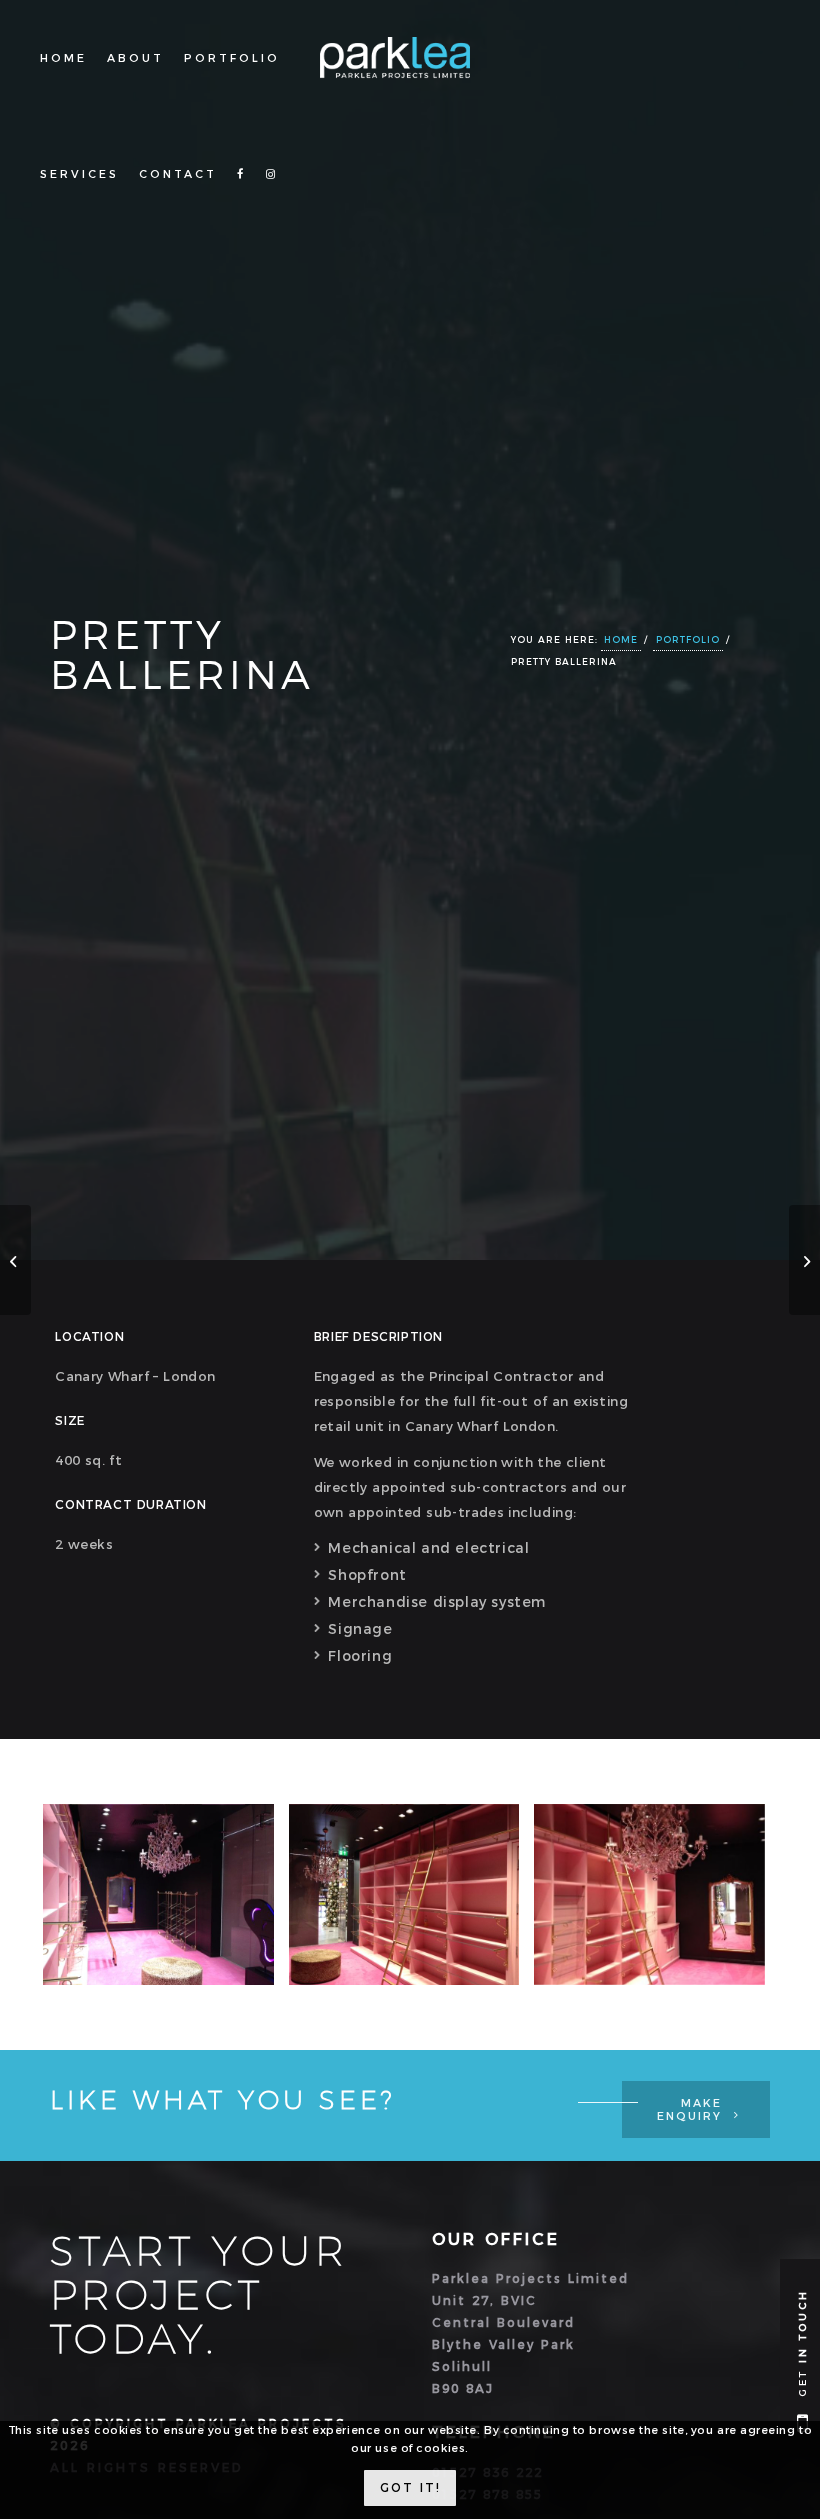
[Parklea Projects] (410, 75)
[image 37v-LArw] (166, 1902)
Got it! (410, 2487)
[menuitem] (63, 58)
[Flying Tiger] (15, 1260)
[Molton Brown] (804, 1260)
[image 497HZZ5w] (412, 1902)
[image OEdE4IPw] (657, 1902)
